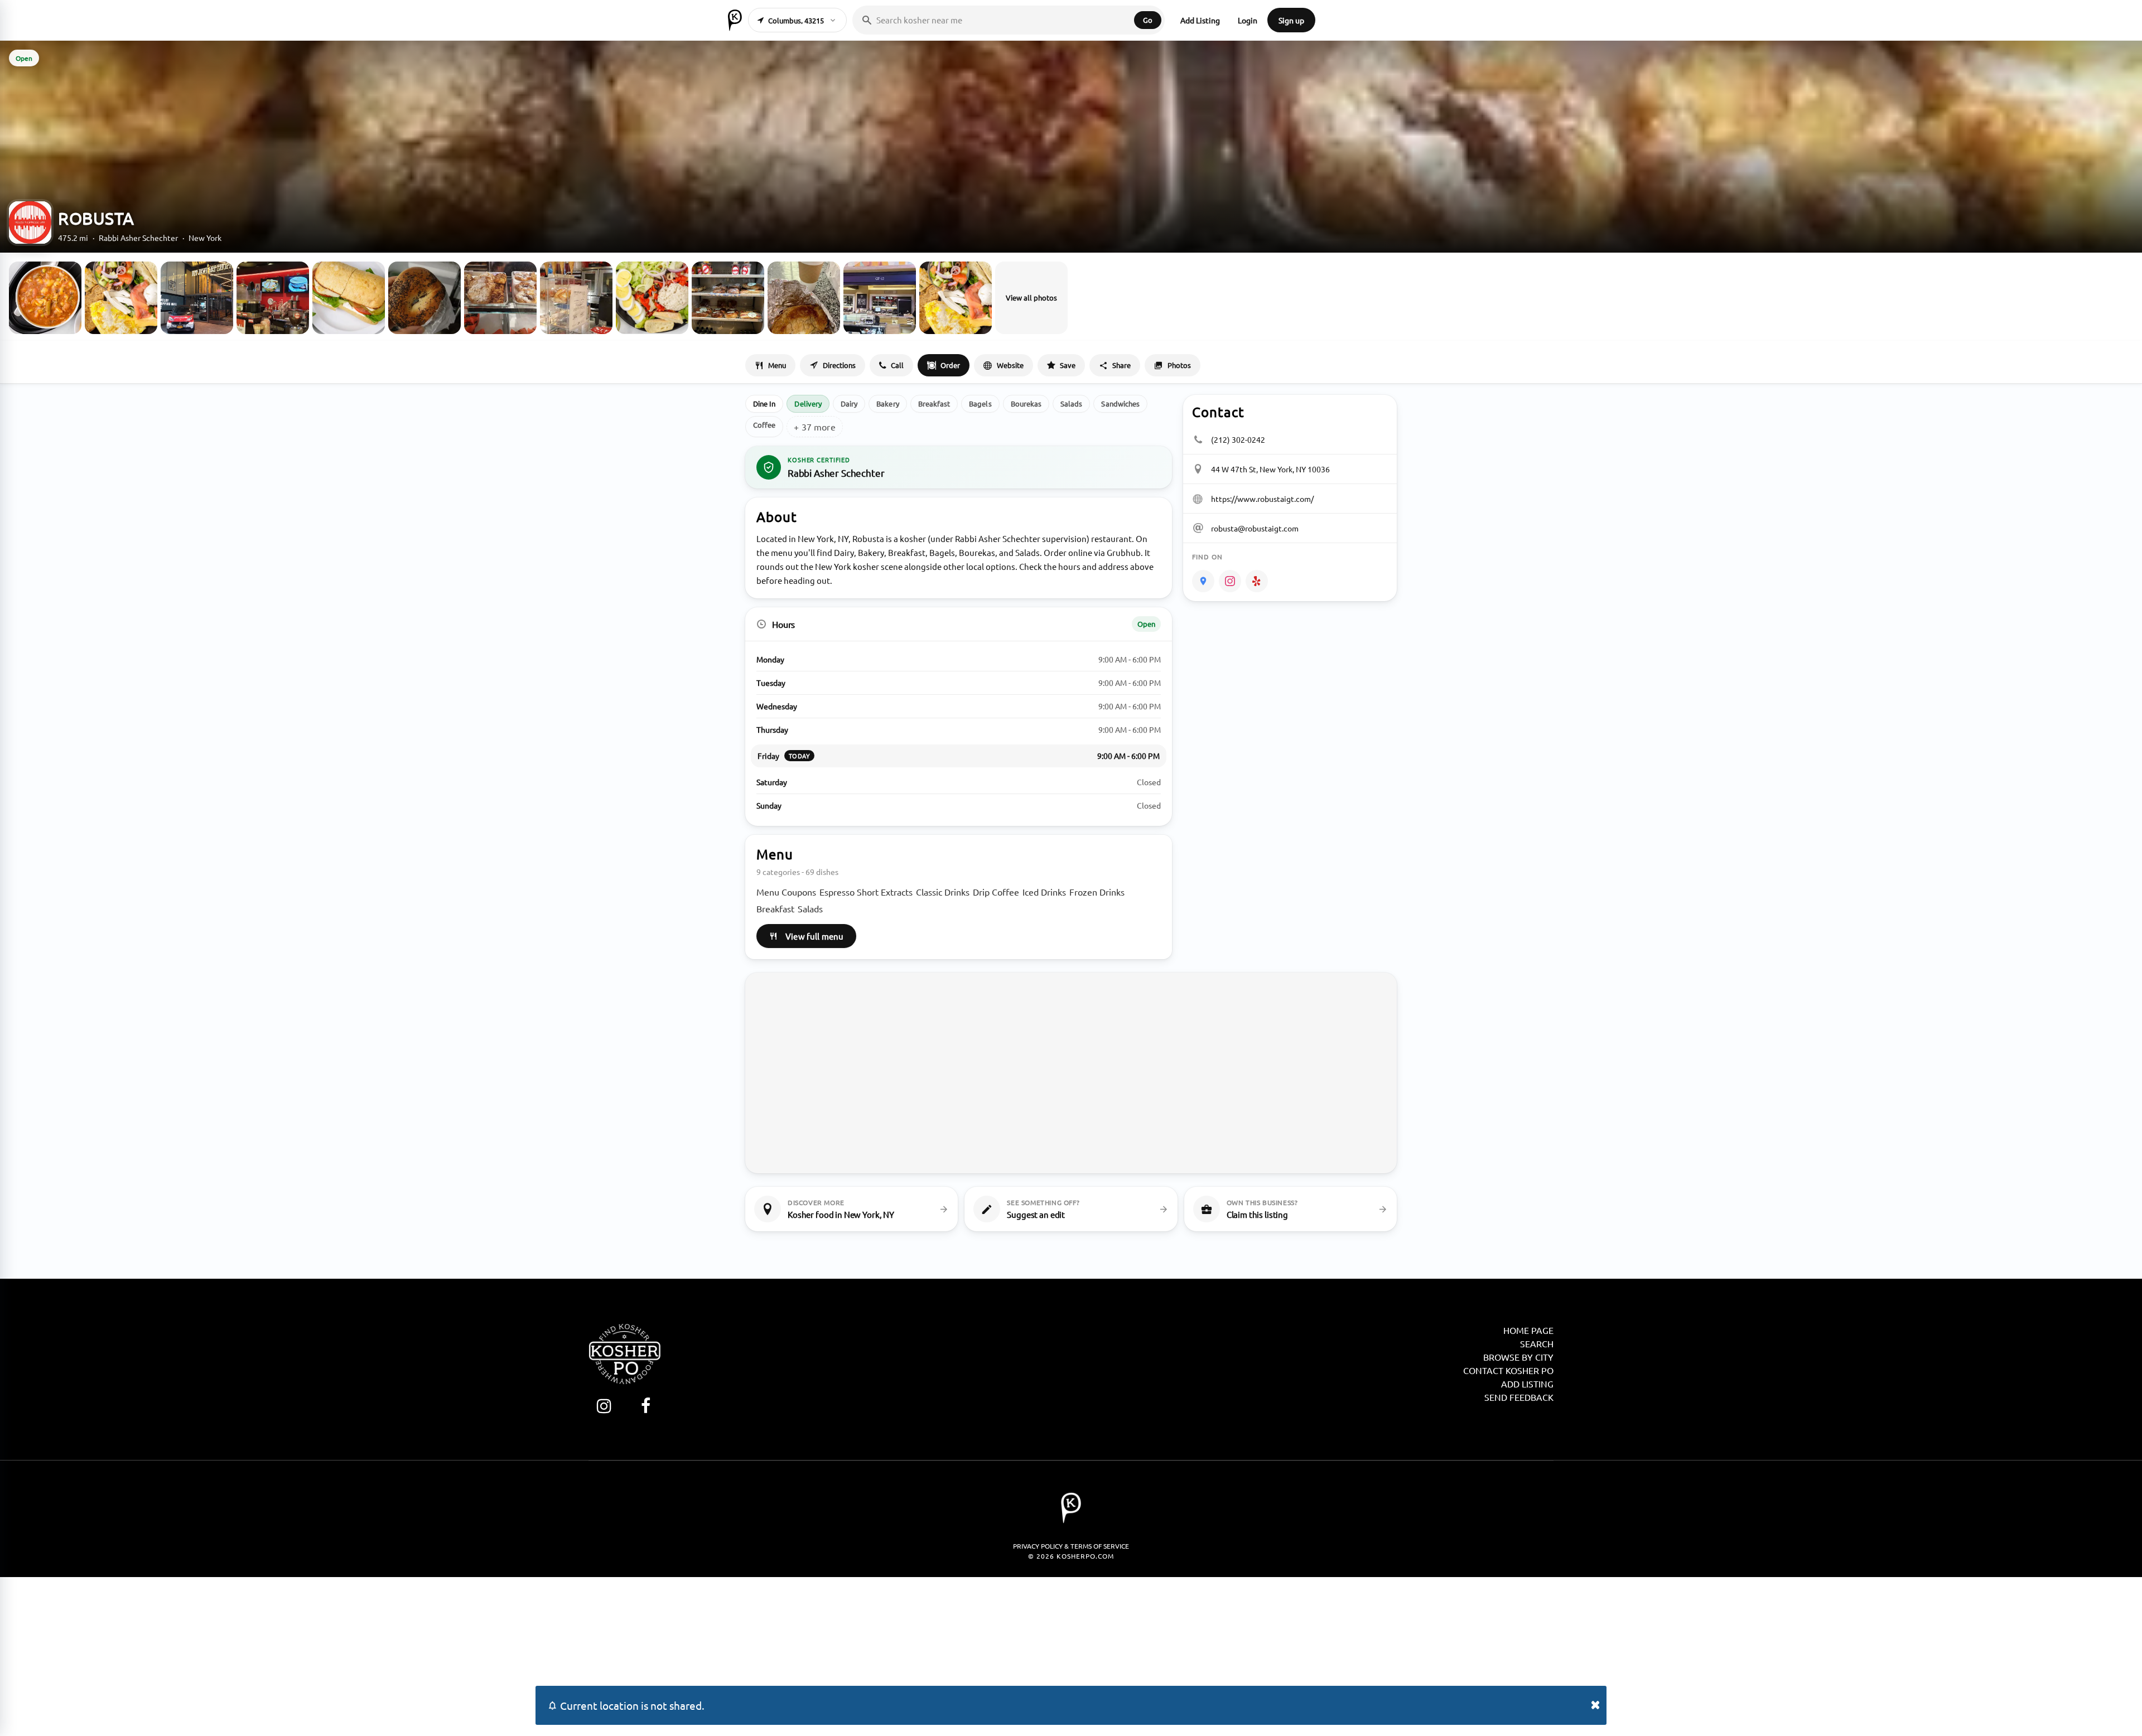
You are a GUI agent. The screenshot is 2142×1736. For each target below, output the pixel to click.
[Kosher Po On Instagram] (604, 1406)
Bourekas (1026, 403)
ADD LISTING (1527, 1384)
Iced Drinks (1044, 892)
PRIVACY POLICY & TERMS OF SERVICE (1071, 1546)
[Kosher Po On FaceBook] (646, 1406)
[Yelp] (1257, 581)
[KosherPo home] (735, 20)
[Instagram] (1230, 581)
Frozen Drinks (1097, 892)
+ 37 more (814, 427)
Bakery (887, 403)
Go (1148, 20)
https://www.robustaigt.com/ (1262, 499)
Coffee (764, 425)
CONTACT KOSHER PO (1508, 1370)
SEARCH (1537, 1343)
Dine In (764, 403)
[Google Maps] (1203, 581)
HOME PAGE (1528, 1330)
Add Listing (1200, 20)
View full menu (814, 936)
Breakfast (934, 403)
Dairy (849, 403)
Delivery (808, 403)
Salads (1071, 403)
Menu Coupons (786, 892)
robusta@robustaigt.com (1255, 528)
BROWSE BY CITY (1518, 1357)
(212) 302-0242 (1238, 439)
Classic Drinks (943, 892)
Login (1248, 20)
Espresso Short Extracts (866, 892)
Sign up (1291, 20)
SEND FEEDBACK (1519, 1397)
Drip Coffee (996, 892)
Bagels (980, 403)
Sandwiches (1120, 403)
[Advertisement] (1071, 1655)
